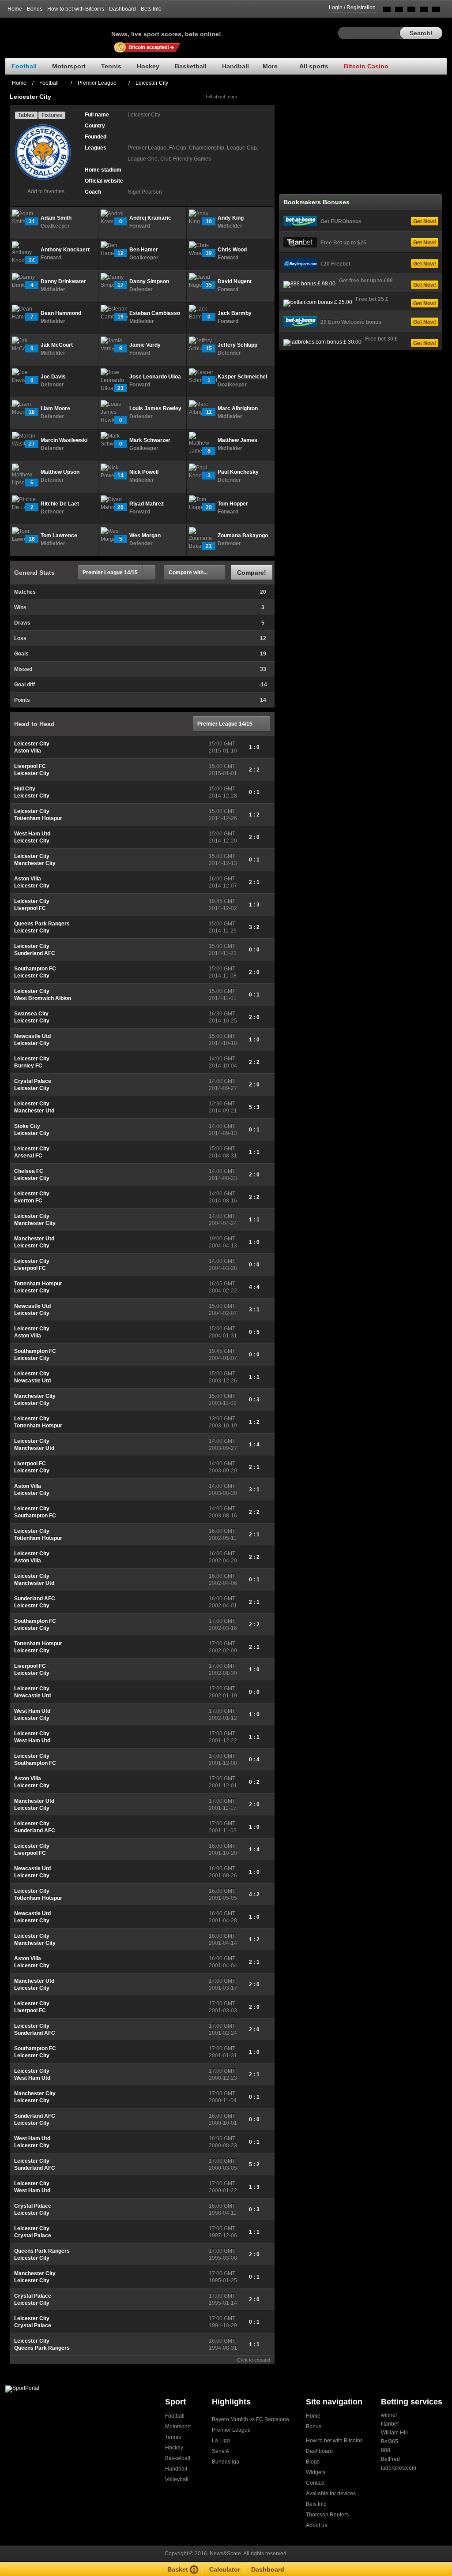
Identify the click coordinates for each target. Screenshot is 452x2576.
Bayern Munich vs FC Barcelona (250, 2419)
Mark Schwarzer (150, 440)
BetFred (390, 2459)
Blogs (313, 2462)
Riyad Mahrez (147, 504)
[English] (387, 11)
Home (15, 9)
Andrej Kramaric (150, 218)
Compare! (252, 573)
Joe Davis (53, 377)
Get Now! (425, 221)
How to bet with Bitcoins (76, 9)
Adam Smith (56, 218)
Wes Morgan (145, 535)
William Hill (394, 2433)
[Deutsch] (424, 11)
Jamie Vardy (145, 345)
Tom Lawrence (59, 535)
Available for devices (331, 2494)
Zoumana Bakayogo (243, 535)
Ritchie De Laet (60, 504)
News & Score (58, 31)
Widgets (316, 2472)
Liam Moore (55, 408)
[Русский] (399, 11)
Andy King (231, 218)
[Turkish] (436, 11)
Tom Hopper (233, 504)
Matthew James (237, 440)
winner (389, 2415)
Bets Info (151, 9)
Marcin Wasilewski (64, 440)
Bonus (35, 9)
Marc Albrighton (238, 408)
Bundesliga (226, 2462)
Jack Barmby (235, 313)
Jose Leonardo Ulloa (155, 377)
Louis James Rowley (155, 408)
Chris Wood (232, 250)
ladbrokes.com (399, 2468)
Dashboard (122, 9)
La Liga (221, 2441)
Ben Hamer (144, 250)
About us (316, 2525)
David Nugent (235, 281)
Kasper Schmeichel (242, 377)
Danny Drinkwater (63, 281)
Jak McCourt (57, 345)
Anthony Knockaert (65, 250)
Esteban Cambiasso (155, 313)
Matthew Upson (60, 472)
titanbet (390, 2424)
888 (386, 2450)
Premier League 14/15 (110, 573)
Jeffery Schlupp (237, 345)
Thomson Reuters (327, 2515)
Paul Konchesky (238, 472)
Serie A (220, 2451)
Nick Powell (144, 472)
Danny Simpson (149, 281)
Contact (315, 2483)
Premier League (231, 2430)
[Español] (411, 11)
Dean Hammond (61, 313)
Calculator (225, 2569)
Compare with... (188, 573)
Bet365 (390, 2441)
